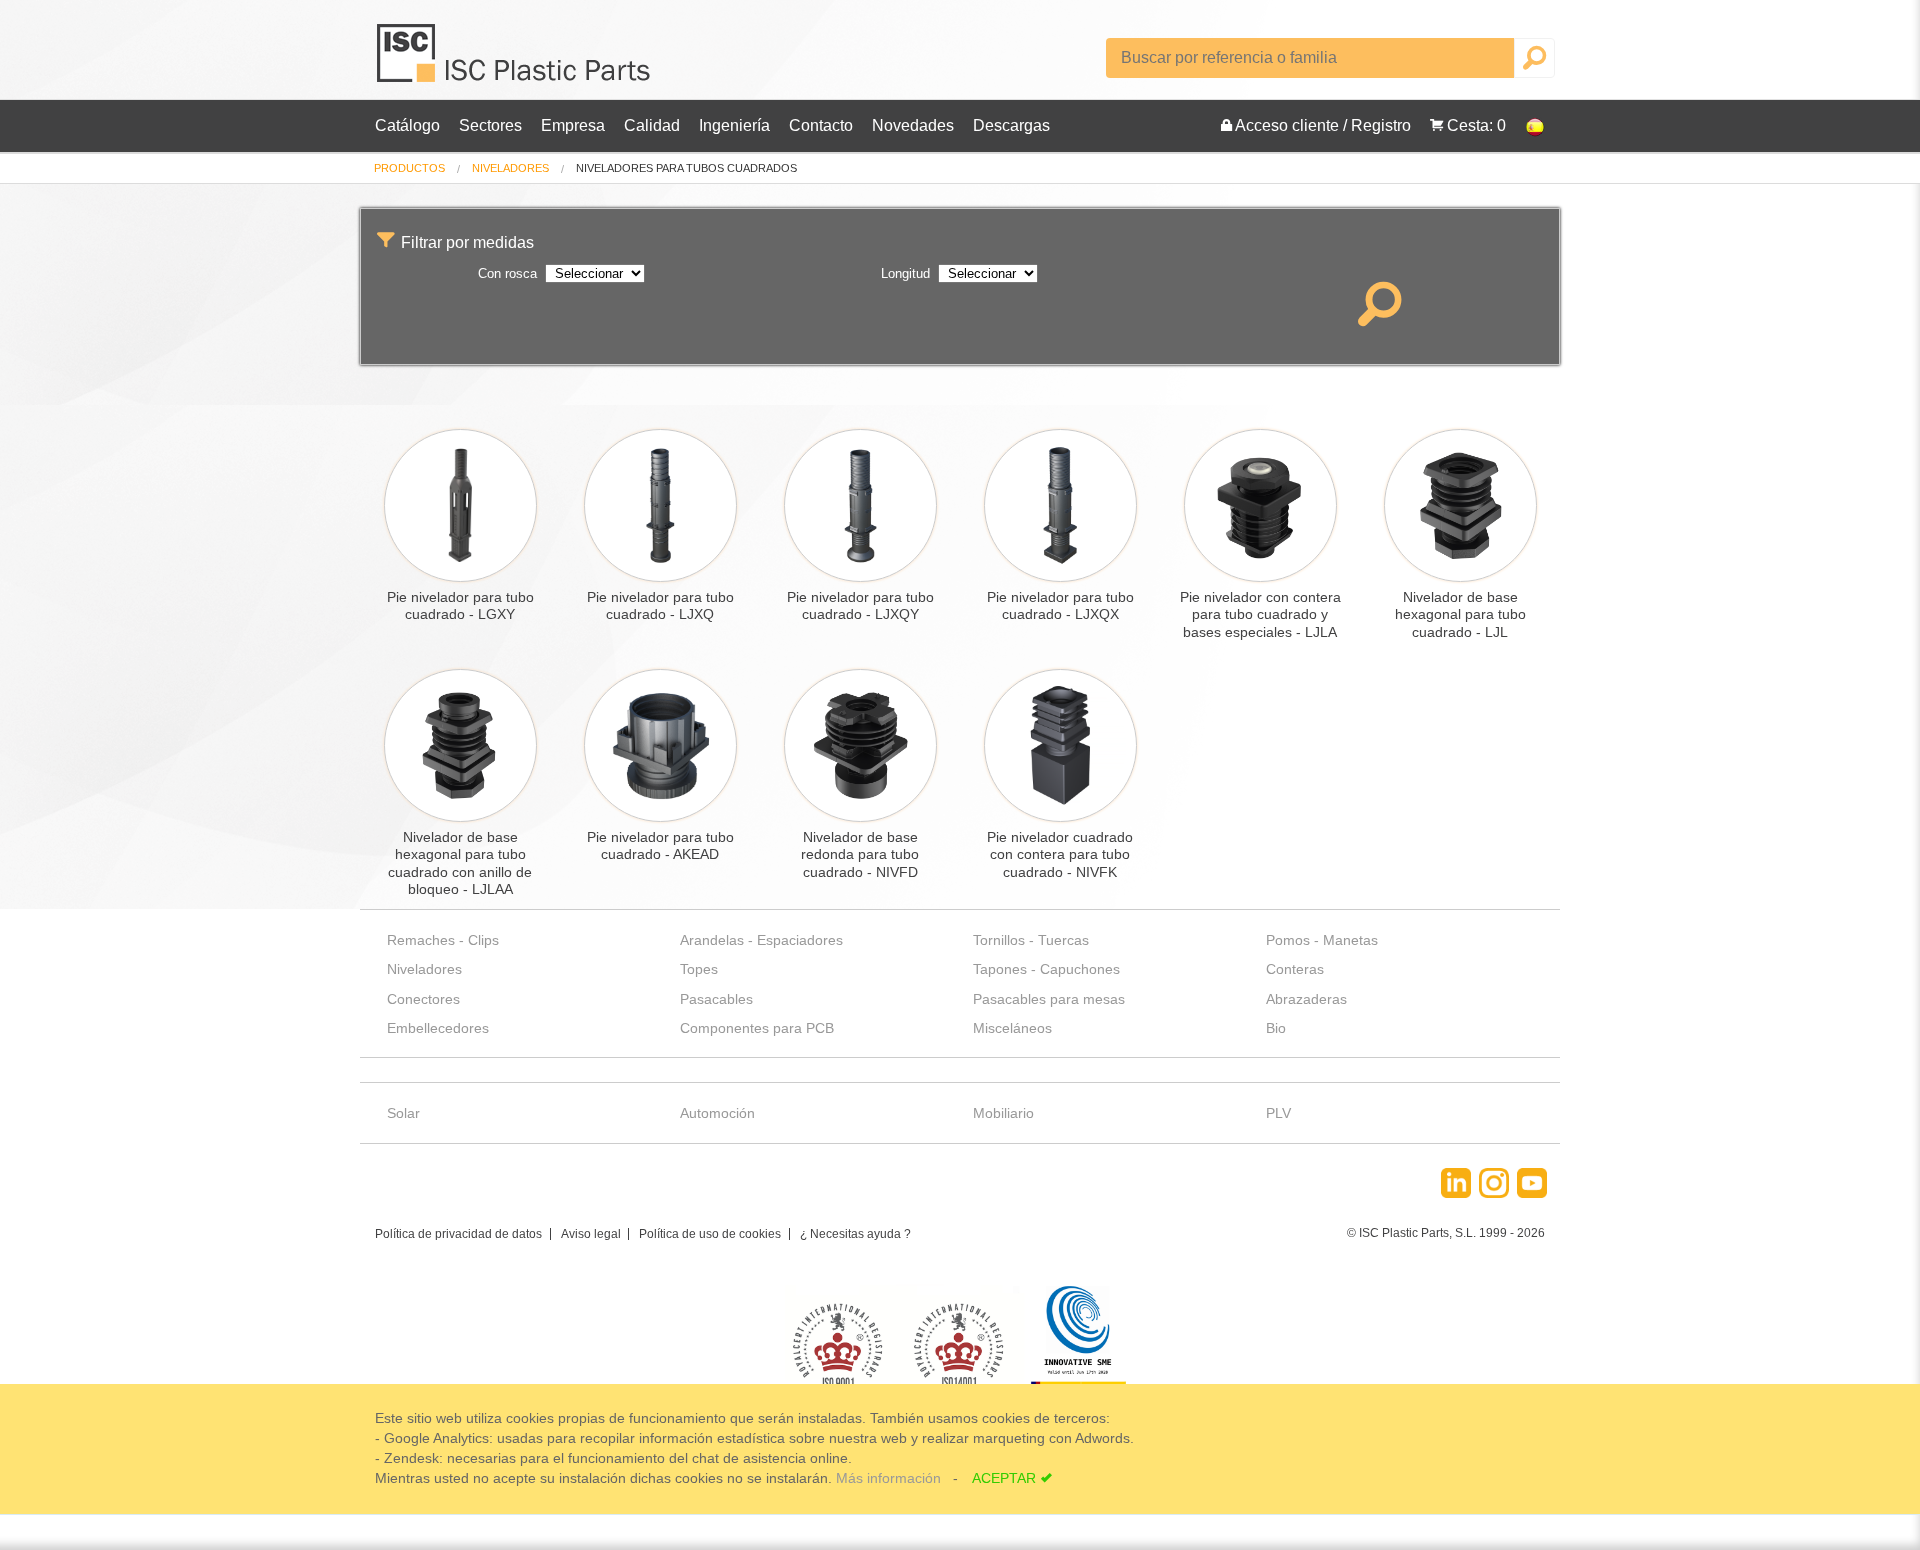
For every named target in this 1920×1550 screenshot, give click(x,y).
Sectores (490, 125)
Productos (409, 168)
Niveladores (510, 168)
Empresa (573, 125)
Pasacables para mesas (1049, 999)
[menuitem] (409, 168)
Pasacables (716, 999)
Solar (403, 1113)
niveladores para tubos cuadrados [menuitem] (686, 168)
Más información (890, 1478)
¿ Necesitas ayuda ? (855, 1234)
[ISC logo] (515, 60)
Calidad (652, 125)
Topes (699, 969)
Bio (1276, 1028)
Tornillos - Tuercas (1031, 940)
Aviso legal (591, 1234)
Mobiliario (1003, 1113)
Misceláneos (1012, 1028)
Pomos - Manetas (1322, 940)
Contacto (821, 125)
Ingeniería (734, 125)
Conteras (1295, 969)
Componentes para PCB (757, 1028)
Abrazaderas (1306, 999)
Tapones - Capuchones (1046, 969)
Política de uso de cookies (710, 1234)
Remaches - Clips (443, 940)
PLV (1278, 1113)
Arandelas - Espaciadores (761, 940)
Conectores (423, 999)
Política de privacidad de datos (458, 1234)
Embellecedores (438, 1028)
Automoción (717, 1113)
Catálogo (407, 125)
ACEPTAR (1004, 1478)
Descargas (1011, 125)
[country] (1525, 126)
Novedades (913, 125)
